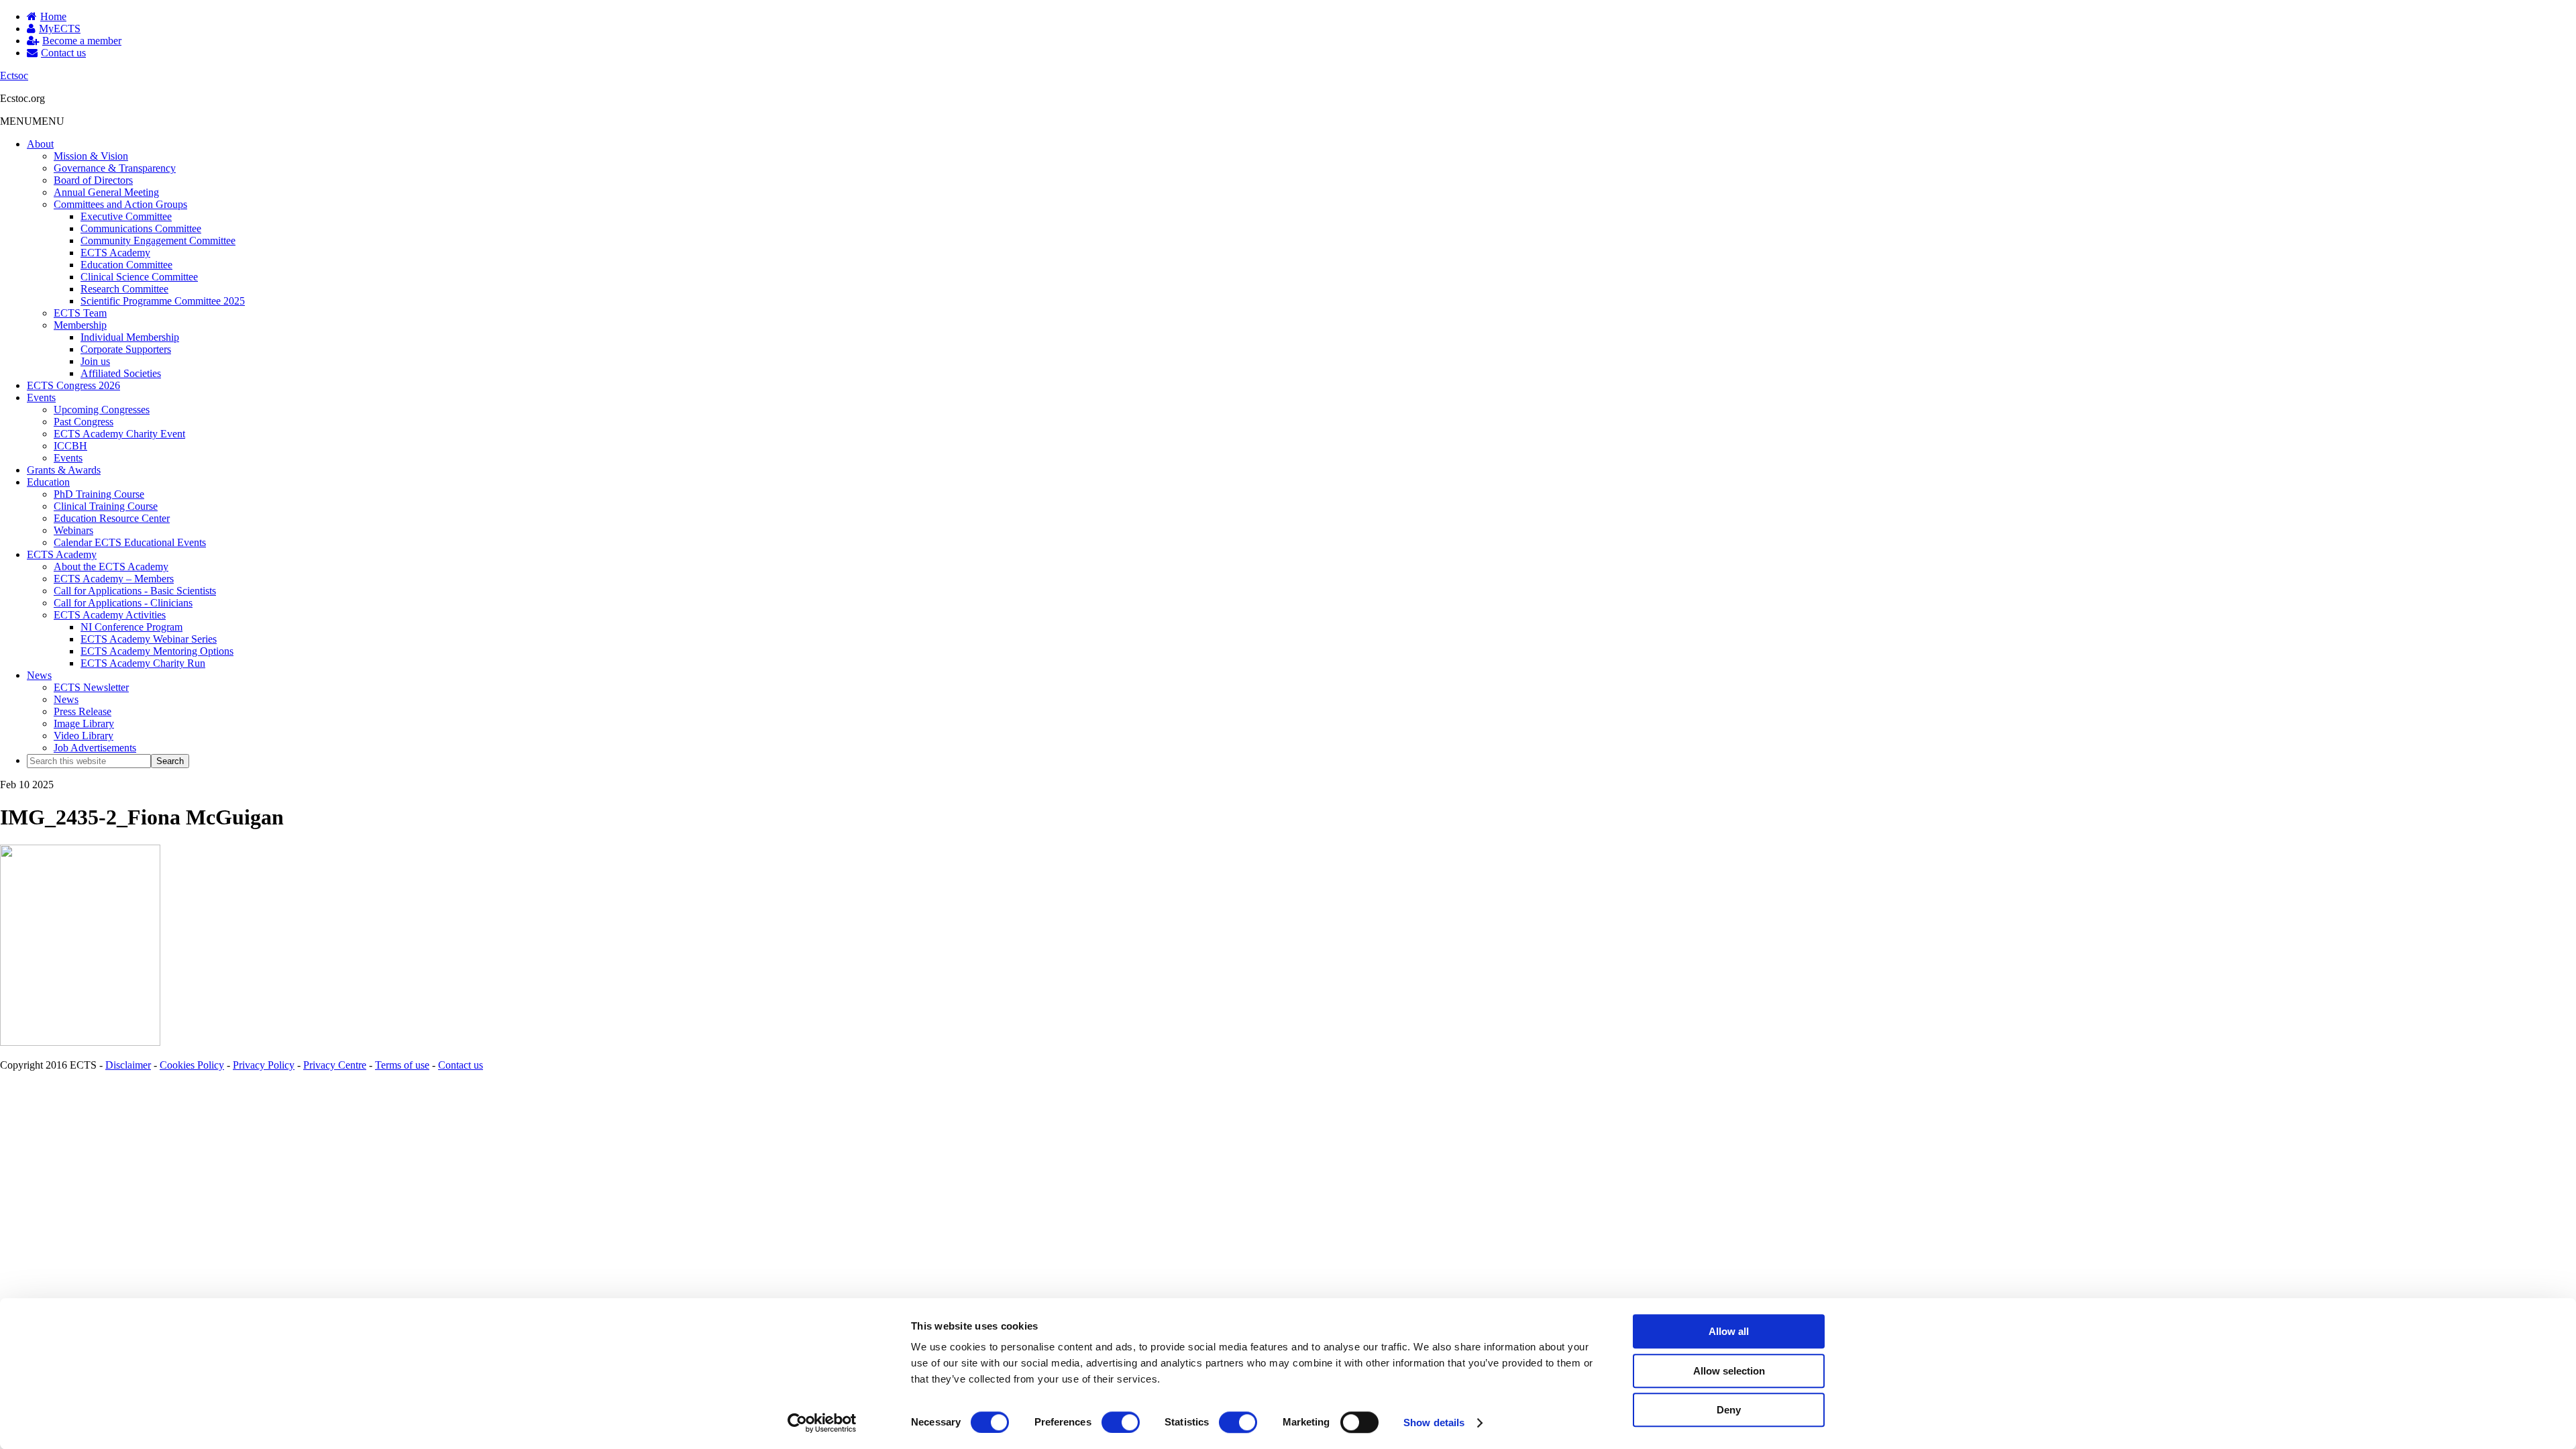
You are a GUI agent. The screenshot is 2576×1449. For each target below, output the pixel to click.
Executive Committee (126, 216)
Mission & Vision (91, 156)
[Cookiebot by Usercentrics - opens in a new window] (822, 1423)
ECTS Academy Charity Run (143, 663)
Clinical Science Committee (139, 277)
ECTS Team (80, 313)
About (40, 144)
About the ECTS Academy (111, 567)
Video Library (84, 736)
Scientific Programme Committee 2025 (163, 301)
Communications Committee (141, 228)
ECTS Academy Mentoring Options (157, 651)
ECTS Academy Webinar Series (149, 639)
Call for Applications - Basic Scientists (135, 591)
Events (41, 397)
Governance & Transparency (115, 168)
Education (48, 482)
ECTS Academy (115, 253)
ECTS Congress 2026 (73, 385)
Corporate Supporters (126, 349)
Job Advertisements (95, 748)
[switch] (1121, 1422)
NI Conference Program (131, 627)
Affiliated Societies (121, 373)
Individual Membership (130, 337)
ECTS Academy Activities (110, 615)
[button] (32, 121)
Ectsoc (14, 75)
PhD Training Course (99, 494)
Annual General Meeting (106, 192)
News (39, 675)
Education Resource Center (112, 518)
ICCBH (70, 446)
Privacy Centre (335, 1065)
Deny (1729, 1410)
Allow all (1729, 1331)
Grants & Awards (64, 470)
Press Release (83, 711)
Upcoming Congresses (102, 410)
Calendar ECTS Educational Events (130, 542)
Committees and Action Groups (120, 204)
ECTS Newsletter (91, 687)
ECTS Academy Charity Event (119, 434)
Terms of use (402, 1065)
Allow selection (1729, 1371)
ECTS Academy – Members (114, 579)
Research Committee (124, 289)
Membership (80, 325)
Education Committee (126, 265)
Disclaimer (128, 1065)
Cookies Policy (192, 1065)
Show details (1434, 1423)
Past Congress (84, 422)
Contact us (461, 1065)
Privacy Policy (264, 1065)
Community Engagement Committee (158, 240)
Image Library (84, 723)
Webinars (73, 530)
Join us (95, 361)
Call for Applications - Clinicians (123, 603)
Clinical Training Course (106, 506)
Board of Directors (93, 180)
